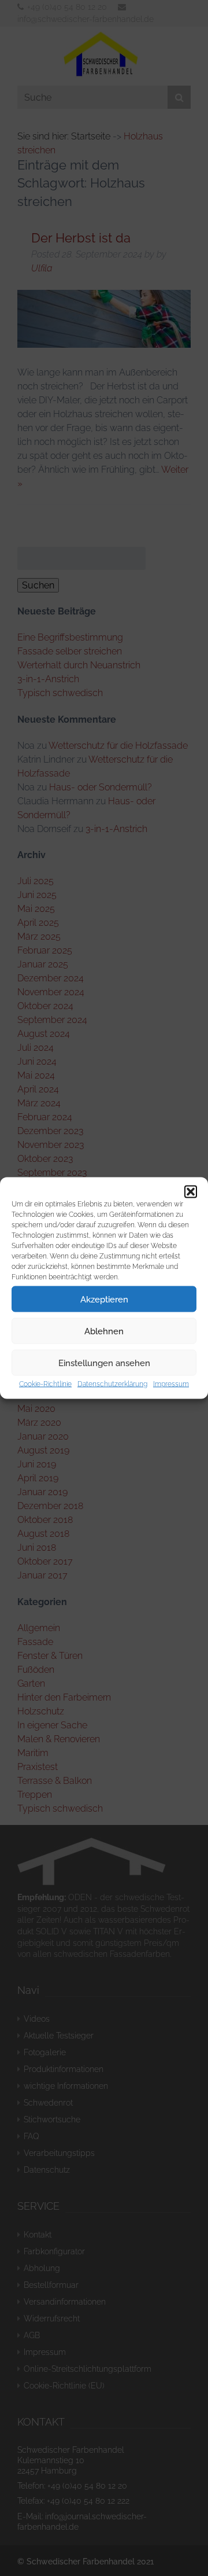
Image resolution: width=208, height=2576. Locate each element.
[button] (191, 1192)
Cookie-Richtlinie (45, 1384)
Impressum (171, 1384)
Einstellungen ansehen (104, 1363)
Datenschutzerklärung (112, 1384)
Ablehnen (104, 1331)
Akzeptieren (104, 1299)
